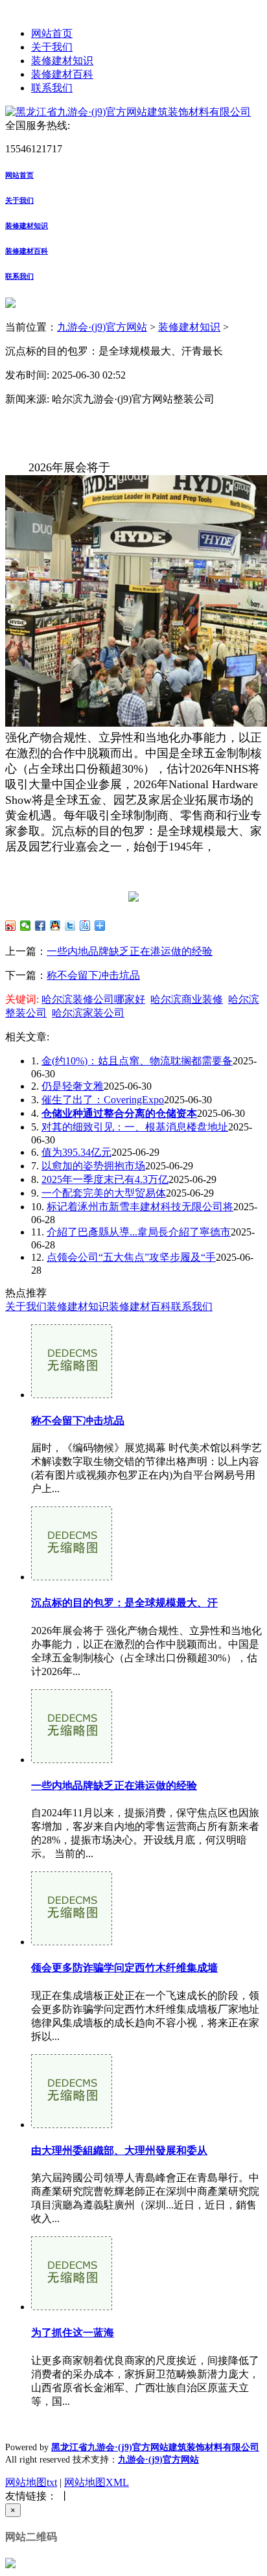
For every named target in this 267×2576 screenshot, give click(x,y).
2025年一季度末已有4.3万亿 (105, 1179)
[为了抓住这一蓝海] (72, 2307)
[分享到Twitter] (70, 926)
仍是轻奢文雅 (73, 1086)
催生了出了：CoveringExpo (103, 1100)
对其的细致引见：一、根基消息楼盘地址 (135, 1127)
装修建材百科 (62, 74)
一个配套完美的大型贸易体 (104, 1193)
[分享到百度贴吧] (85, 926)
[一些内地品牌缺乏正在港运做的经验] (72, 1760)
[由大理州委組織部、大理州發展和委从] (72, 2125)
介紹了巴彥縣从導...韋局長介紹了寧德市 (139, 1232)
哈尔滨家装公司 (88, 1013)
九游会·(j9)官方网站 (102, 327)
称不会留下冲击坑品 (93, 975)
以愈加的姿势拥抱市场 (93, 1166)
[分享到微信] (26, 926)
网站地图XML (97, 2482)
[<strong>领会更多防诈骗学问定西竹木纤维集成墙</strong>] (72, 1942)
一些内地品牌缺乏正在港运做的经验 (130, 951)
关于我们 (52, 47)
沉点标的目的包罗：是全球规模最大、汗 (124, 1603)
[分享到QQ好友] (55, 926)
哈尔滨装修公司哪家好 (93, 999)
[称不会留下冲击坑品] (72, 1395)
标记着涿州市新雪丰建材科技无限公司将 (140, 1207)
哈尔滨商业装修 (187, 999)
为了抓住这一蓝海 (73, 2333)
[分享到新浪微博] (11, 926)
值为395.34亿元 (76, 1152)
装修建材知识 (62, 61)
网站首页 (52, 33)
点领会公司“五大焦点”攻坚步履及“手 (131, 1257)
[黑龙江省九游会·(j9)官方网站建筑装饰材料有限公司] (128, 112)
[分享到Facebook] (41, 926)
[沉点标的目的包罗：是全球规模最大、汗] (72, 1577)
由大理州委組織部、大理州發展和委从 (119, 2150)
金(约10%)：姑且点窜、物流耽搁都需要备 (137, 1061)
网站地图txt (31, 2482)
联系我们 (52, 88)
